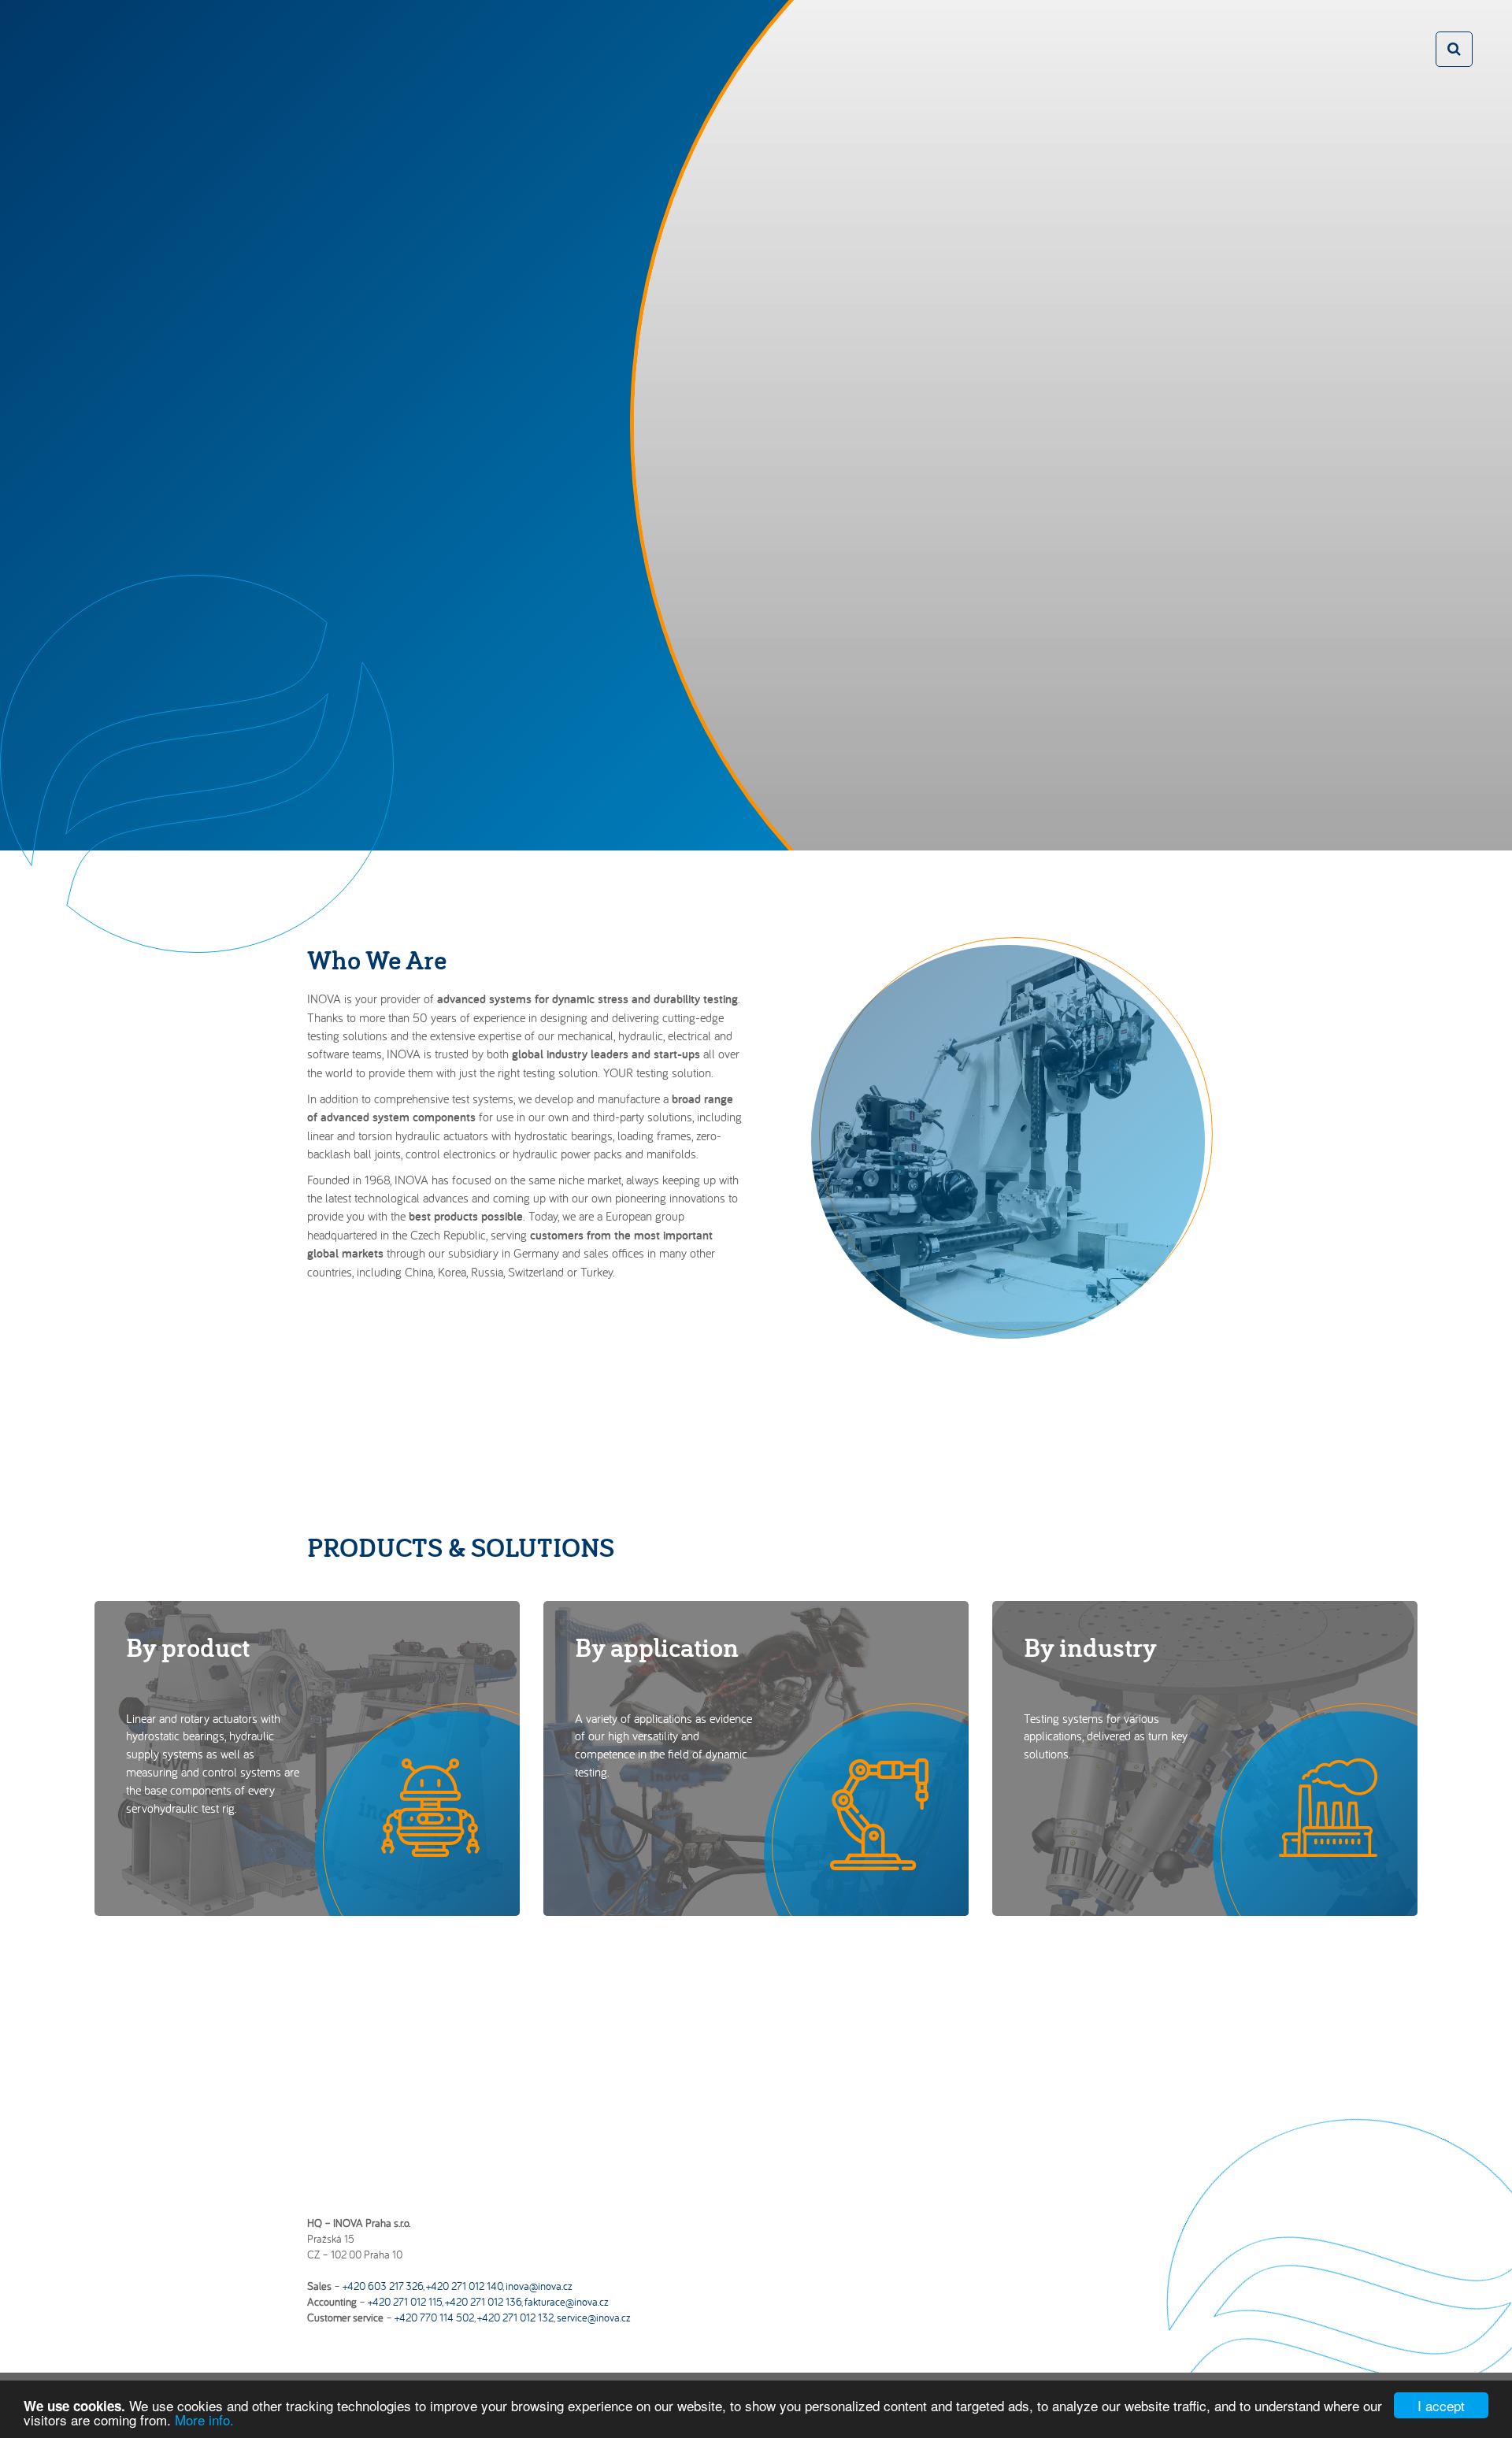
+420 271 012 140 (464, 2286)
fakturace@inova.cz (567, 2302)
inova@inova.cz (539, 2286)
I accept (1441, 2405)
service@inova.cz (594, 2318)
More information (1051, 678)
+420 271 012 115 (405, 2302)
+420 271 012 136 (483, 2302)
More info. (204, 2419)
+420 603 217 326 (383, 2286)
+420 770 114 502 (434, 2318)
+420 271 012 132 (515, 2318)
